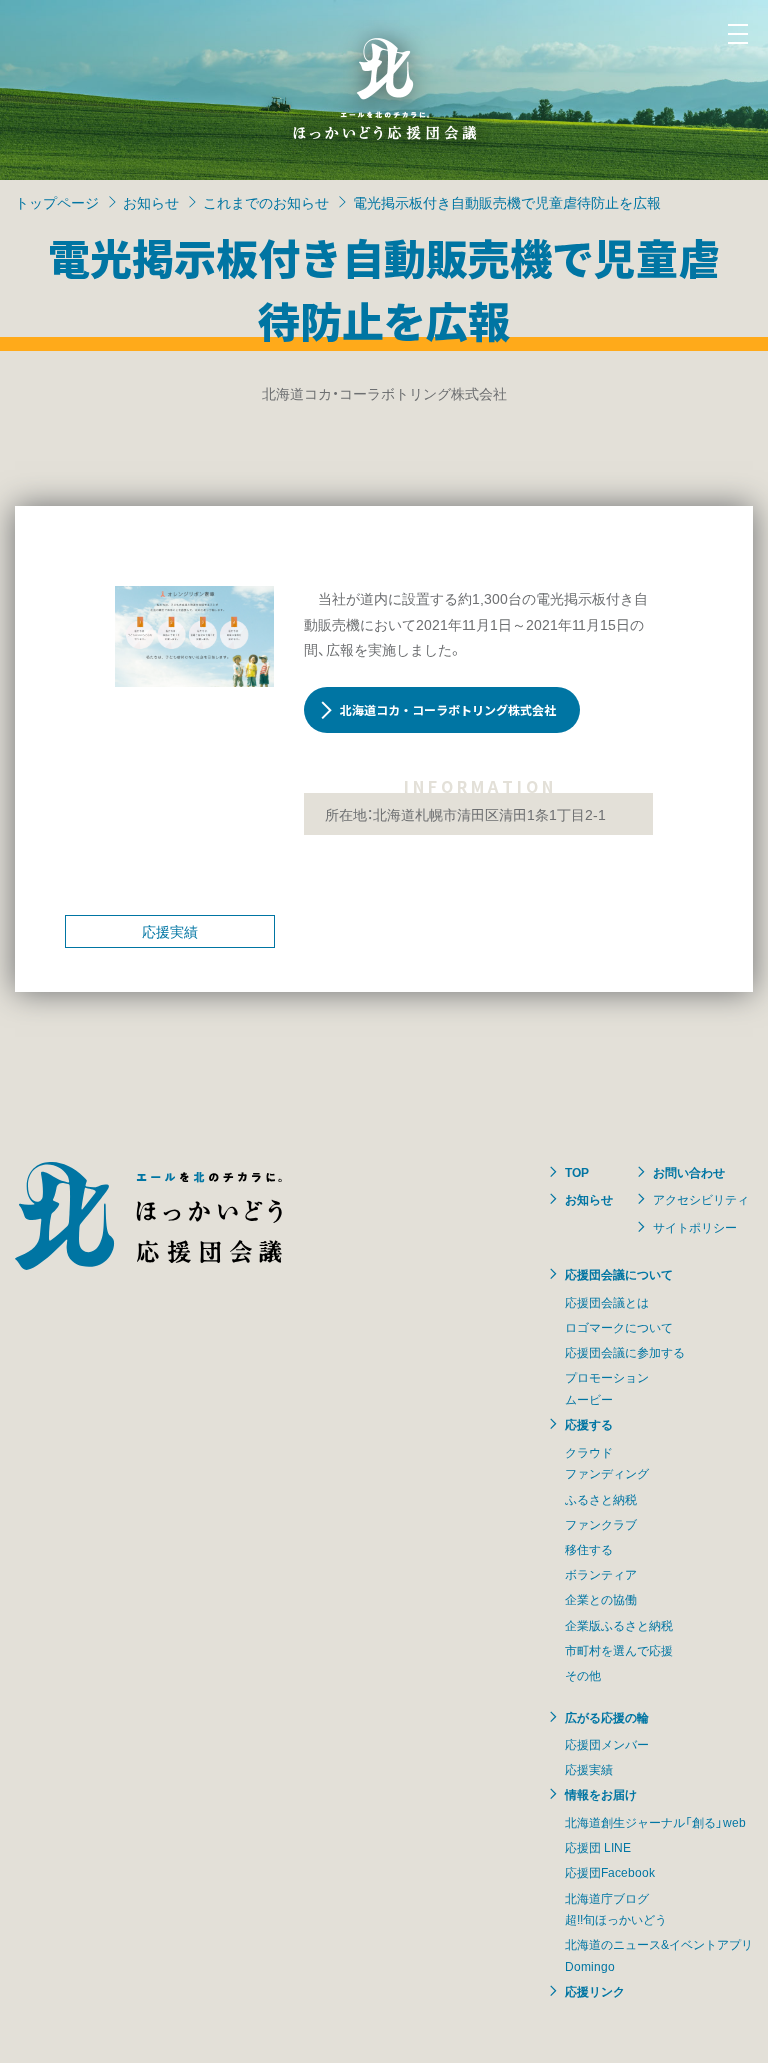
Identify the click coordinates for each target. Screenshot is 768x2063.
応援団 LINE (598, 1847)
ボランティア (601, 1574)
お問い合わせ (689, 1172)
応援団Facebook (610, 1872)
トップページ (57, 202)
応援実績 (170, 931)
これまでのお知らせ (266, 202)
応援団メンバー (607, 1744)
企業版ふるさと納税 (619, 1625)
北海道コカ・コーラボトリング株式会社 (448, 709)
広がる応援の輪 (607, 1717)
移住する (589, 1549)
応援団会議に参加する (625, 1352)
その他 (583, 1675)
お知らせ (151, 202)
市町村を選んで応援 (619, 1650)
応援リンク (595, 1991)
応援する (589, 1424)
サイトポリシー (695, 1227)
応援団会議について (619, 1274)
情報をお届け (601, 1794)
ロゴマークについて (619, 1327)
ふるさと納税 (601, 1499)
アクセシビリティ (701, 1199)
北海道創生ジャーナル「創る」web (655, 1822)
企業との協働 (601, 1599)
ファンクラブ (601, 1524)
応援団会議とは (607, 1302)
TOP (577, 1172)
